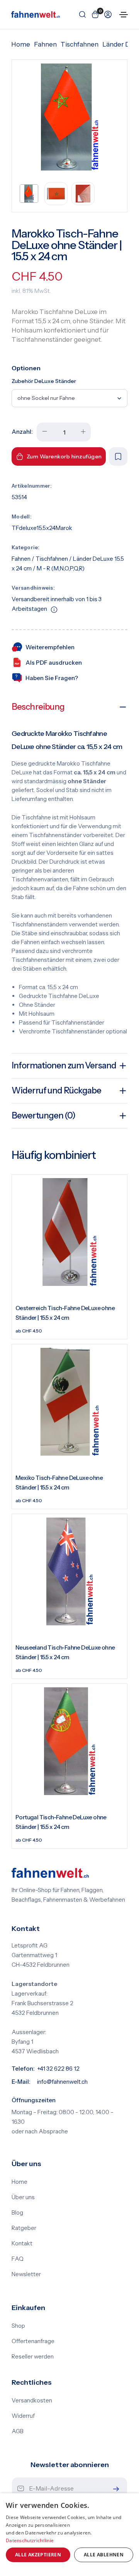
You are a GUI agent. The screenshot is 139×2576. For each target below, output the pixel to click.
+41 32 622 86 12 (58, 2069)
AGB (18, 2431)
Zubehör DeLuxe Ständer (44, 381)
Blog (17, 2213)
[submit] (114, 2489)
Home (21, 44)
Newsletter (26, 2274)
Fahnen (45, 44)
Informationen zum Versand (64, 1066)
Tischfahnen (80, 44)
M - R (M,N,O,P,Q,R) (61, 568)
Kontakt (22, 2243)
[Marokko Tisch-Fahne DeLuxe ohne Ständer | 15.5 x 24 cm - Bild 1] (69, 117)
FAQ (18, 2259)
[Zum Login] (106, 14)
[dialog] (69, 2535)
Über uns (23, 2197)
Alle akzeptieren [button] (38, 2555)
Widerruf (23, 2416)
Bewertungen (43, 1116)
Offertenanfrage (33, 2341)
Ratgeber (24, 2228)
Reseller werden (33, 2357)
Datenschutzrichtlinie (30, 2540)
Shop (18, 2326)
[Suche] (81, 14)
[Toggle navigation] (124, 15)
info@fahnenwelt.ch (62, 2082)
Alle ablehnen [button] (104, 2555)
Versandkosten (32, 2400)
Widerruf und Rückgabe (57, 1091)
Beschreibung (38, 707)
